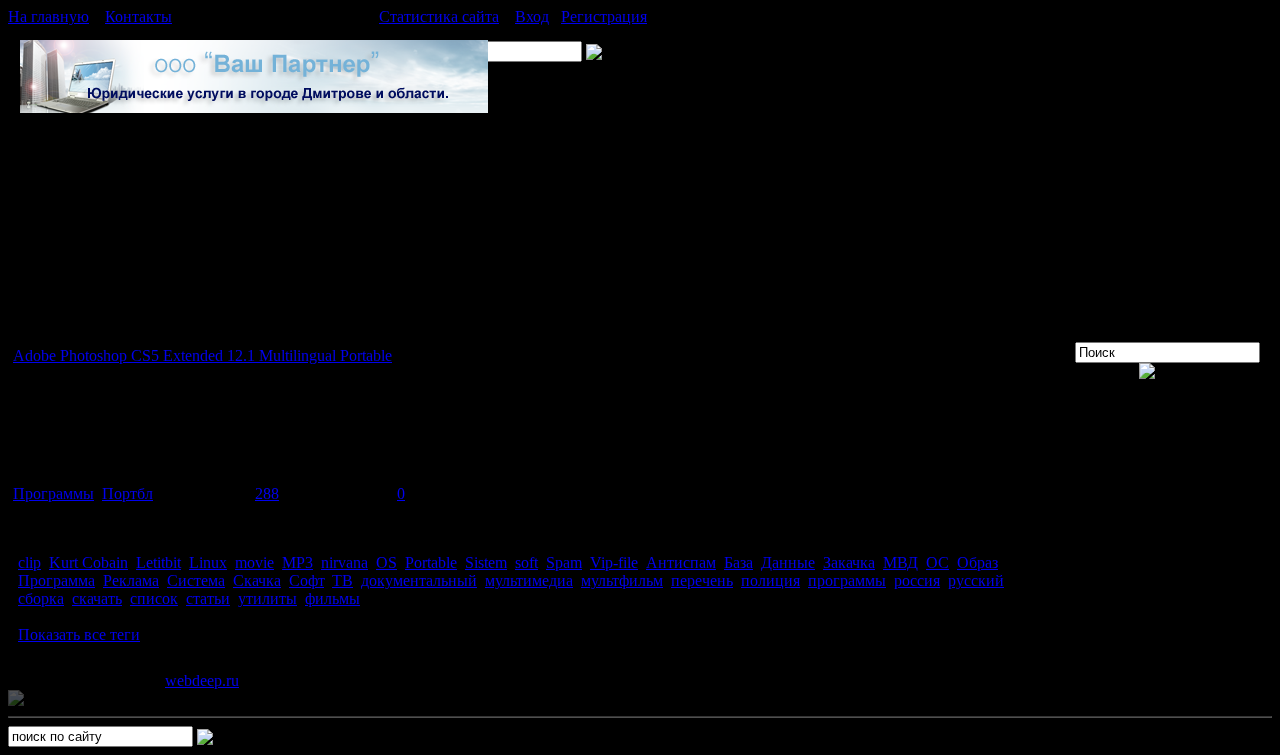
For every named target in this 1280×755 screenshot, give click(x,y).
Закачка (849, 562)
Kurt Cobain (88, 562)
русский (976, 580)
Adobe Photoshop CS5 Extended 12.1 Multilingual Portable (202, 355)
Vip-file (614, 562)
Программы (53, 493)
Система (196, 580)
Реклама (131, 580)
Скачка (257, 580)
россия (917, 580)
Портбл (127, 493)
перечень (702, 580)
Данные (788, 562)
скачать (97, 598)
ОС (937, 562)
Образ (977, 562)
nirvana (344, 562)
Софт (306, 580)
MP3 (297, 562)
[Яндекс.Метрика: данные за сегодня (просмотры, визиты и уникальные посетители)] (73, 699)
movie (254, 562)
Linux (208, 562)
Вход (532, 16)
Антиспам (681, 562)
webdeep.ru (202, 680)
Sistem (486, 562)
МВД (900, 562)
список (154, 598)
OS (386, 562)
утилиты (267, 598)
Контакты (138, 16)
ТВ (342, 580)
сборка (41, 598)
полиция (770, 580)
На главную (48, 16)
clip (29, 562)
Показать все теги (79, 634)
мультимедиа (529, 580)
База (738, 562)
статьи (208, 598)
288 (267, 493)
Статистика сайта (439, 16)
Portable (431, 562)
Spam (564, 562)
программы (847, 580)
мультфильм (622, 580)
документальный (419, 580)
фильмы (332, 598)
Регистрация (604, 16)
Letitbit (158, 562)
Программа (56, 580)
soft (526, 562)
